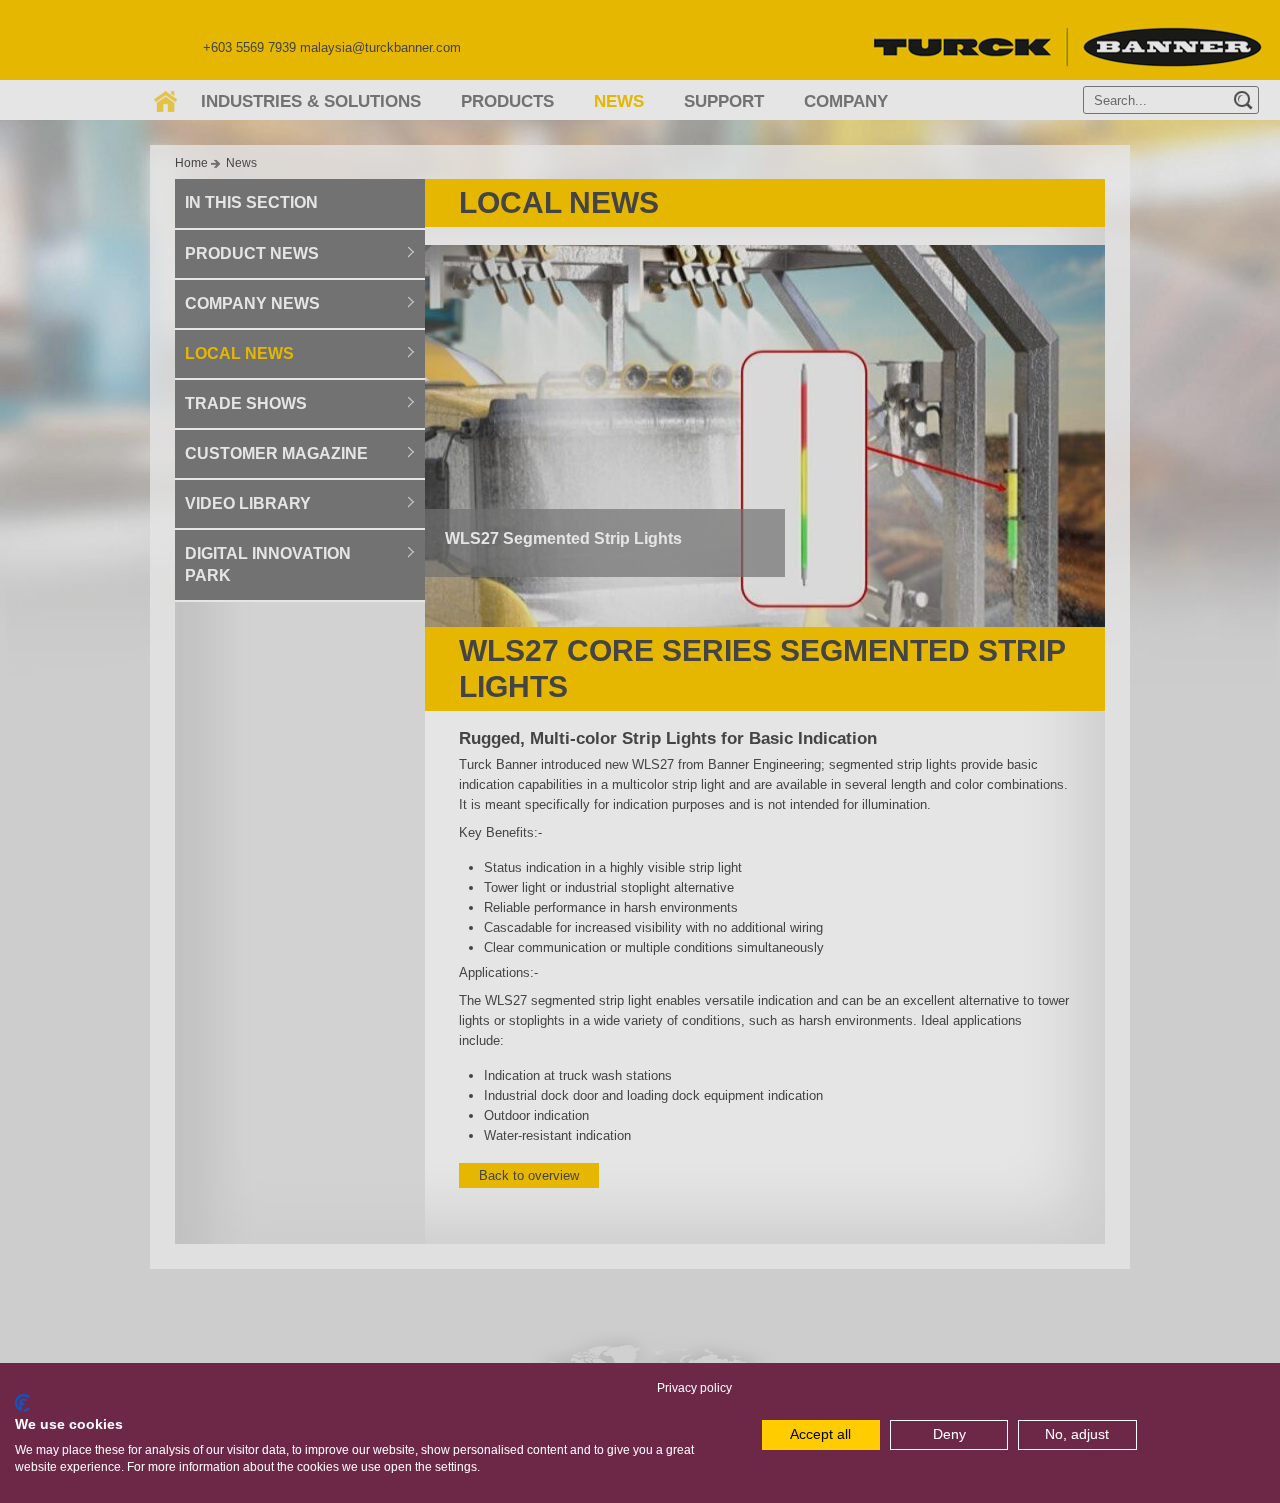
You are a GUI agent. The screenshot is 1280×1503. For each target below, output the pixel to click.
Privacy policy (694, 1388)
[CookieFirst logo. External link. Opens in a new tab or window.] (22, 1403)
